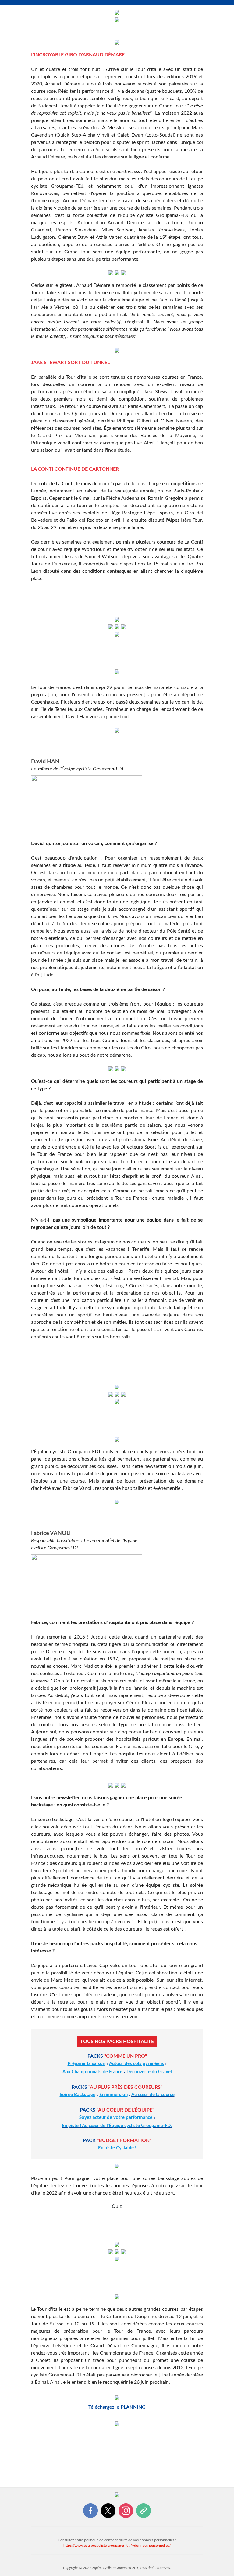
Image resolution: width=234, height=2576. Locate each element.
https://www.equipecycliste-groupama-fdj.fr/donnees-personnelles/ (117, 2546)
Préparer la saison (86, 2064)
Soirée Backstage (78, 2095)
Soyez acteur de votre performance (116, 2117)
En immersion (113, 2095)
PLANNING (133, 2407)
